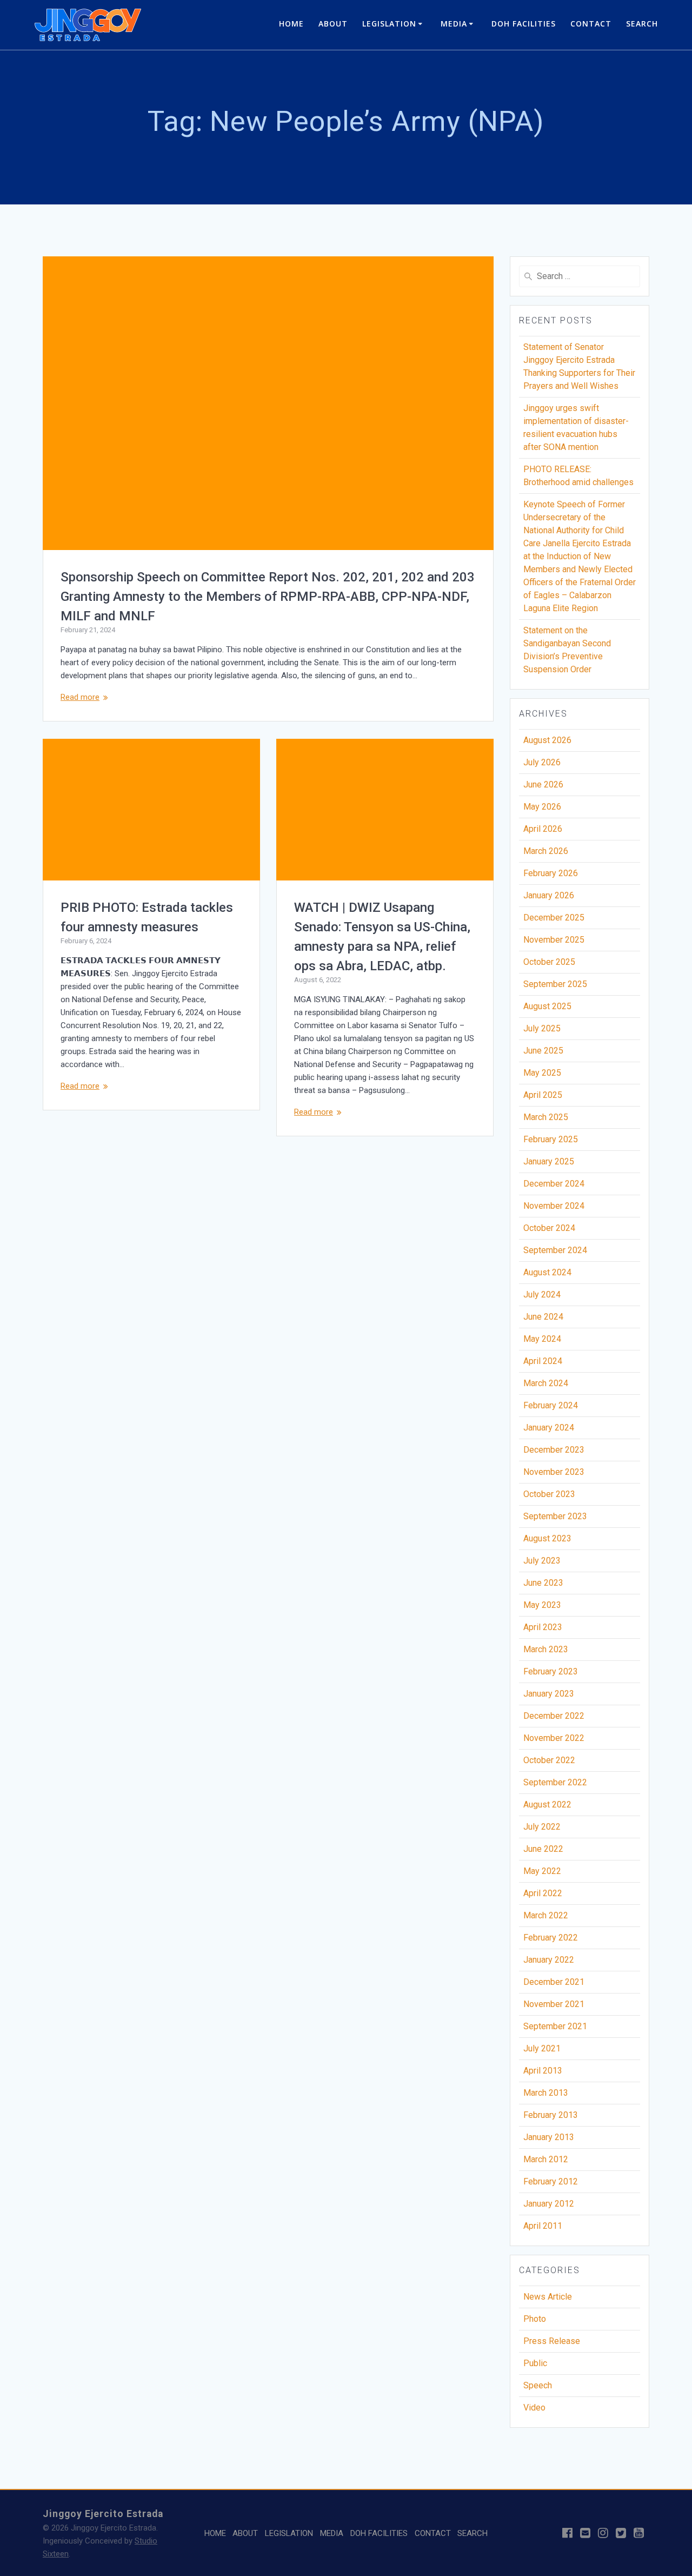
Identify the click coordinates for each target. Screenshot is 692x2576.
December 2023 (554, 1450)
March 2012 (546, 2159)
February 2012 (551, 2181)
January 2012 (549, 2204)
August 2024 (547, 1272)
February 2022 (551, 1938)
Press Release (552, 2341)
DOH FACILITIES (524, 24)
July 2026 (542, 762)
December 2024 (554, 1184)
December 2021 (554, 1982)
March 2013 (546, 2093)
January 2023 (549, 1694)
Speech (538, 2385)
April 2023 (543, 1627)
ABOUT (333, 24)
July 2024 (542, 1294)
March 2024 (546, 1383)
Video (534, 2408)
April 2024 (543, 1361)
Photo (535, 2319)
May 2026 (542, 807)
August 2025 (547, 1006)
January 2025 (549, 1161)
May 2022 (542, 1871)
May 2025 (542, 1073)
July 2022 (542, 1827)
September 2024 (555, 1250)
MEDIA (454, 24)
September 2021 (555, 2026)
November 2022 (554, 1738)
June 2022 (543, 1849)
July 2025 (542, 1028)
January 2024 (549, 1428)
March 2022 (546, 1915)
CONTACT (591, 24)
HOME (291, 24)
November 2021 (554, 2004)
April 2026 (543, 829)
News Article (548, 2297)
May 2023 (542, 1605)
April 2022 (543, 1893)
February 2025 (551, 1139)
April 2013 (543, 2071)
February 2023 (551, 1671)
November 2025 (554, 940)
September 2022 (555, 1782)
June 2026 (543, 784)
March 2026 (546, 851)
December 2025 (554, 918)
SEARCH (642, 24)
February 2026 (551, 873)
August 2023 (547, 1538)
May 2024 (542, 1339)
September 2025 (555, 984)
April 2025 (543, 1095)
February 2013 (551, 2115)
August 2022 (547, 1804)
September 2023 (555, 1516)
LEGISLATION (389, 24)
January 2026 (549, 895)
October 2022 (549, 1760)
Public (535, 2363)
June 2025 (543, 1051)
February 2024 (551, 1405)
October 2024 (549, 1228)
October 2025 (549, 962)
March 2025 (546, 1117)
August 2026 (547, 740)
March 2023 (546, 1649)
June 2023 (543, 1583)
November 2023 (554, 1472)
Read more (80, 697)
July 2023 (542, 1561)
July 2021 (542, 2048)
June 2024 (543, 1317)
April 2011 (543, 2226)
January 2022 (549, 1960)
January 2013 (549, 2137)
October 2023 (549, 1494)
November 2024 (554, 1206)
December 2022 (554, 1716)
